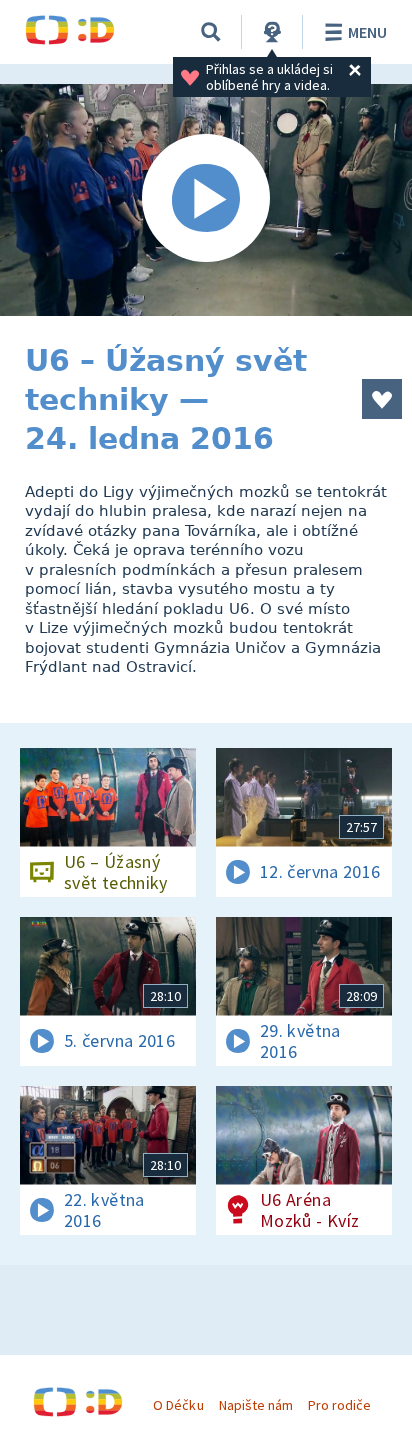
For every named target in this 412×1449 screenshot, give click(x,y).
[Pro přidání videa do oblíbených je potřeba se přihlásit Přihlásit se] (382, 399)
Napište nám (256, 1405)
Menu (367, 32)
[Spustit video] (206, 200)
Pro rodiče (339, 1405)
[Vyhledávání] (211, 32)
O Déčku (178, 1405)
